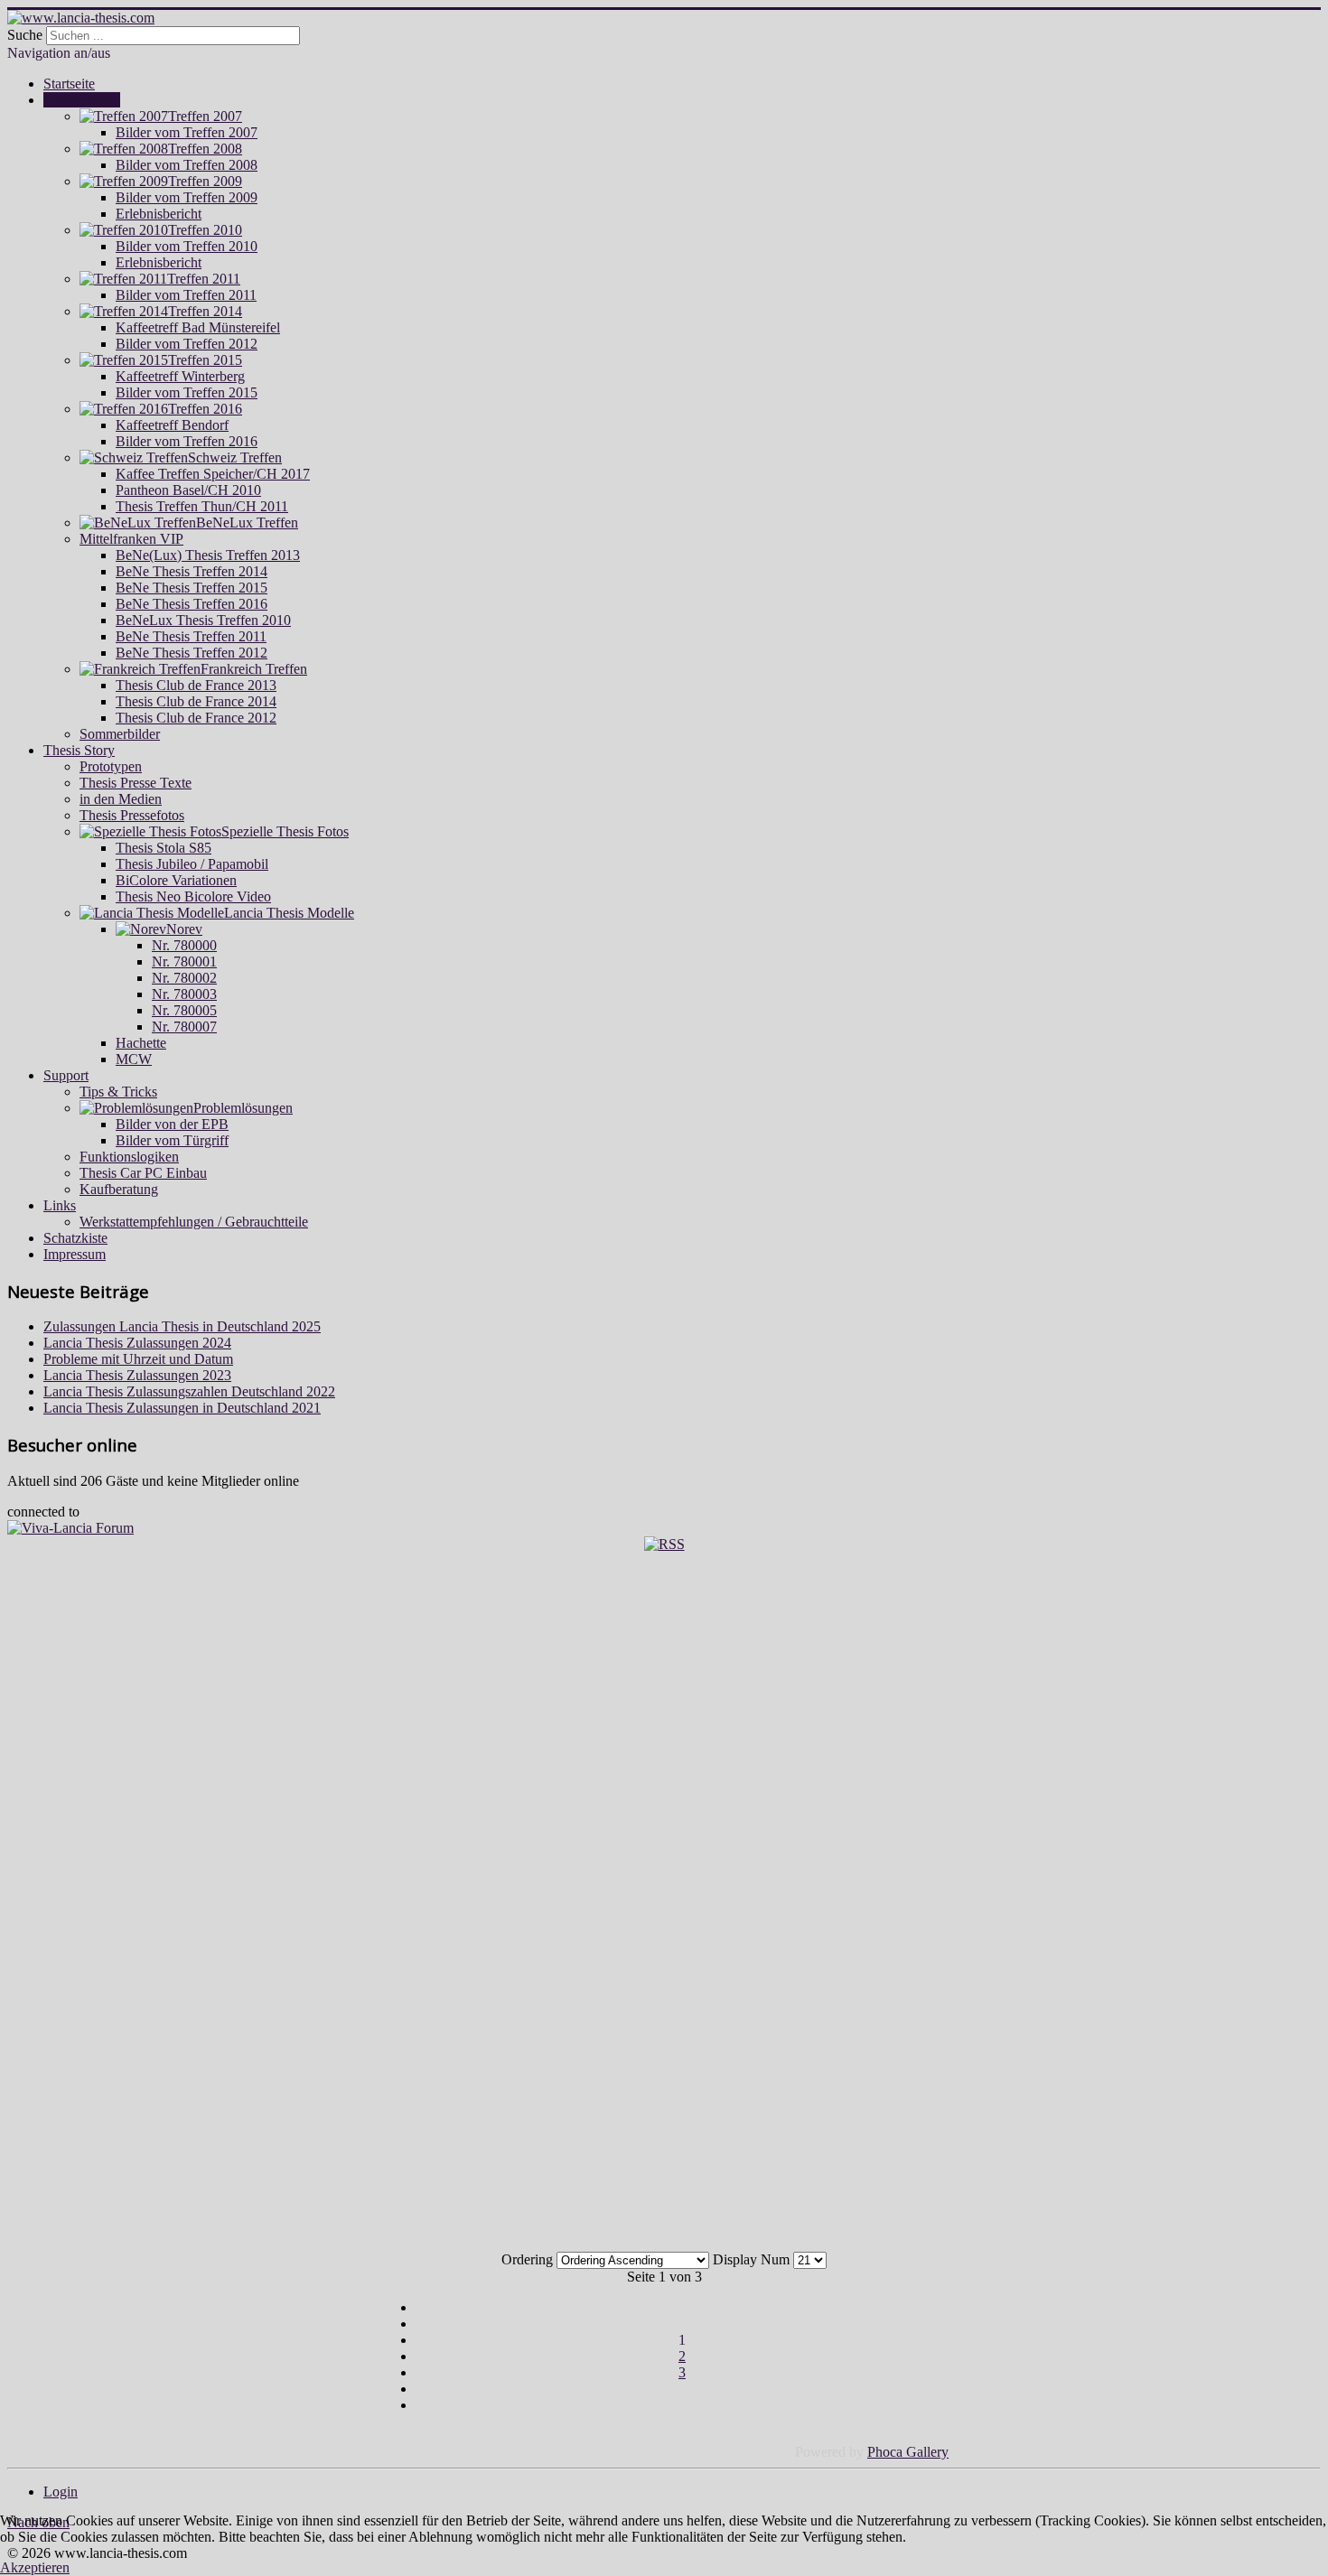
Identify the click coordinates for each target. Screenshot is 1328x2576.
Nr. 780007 (184, 1027)
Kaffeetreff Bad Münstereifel (198, 327)
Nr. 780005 (184, 1010)
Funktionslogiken (129, 1157)
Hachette (141, 1043)
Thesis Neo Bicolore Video (193, 896)
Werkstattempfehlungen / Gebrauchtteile (194, 1222)
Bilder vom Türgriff (172, 1140)
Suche (25, 35)
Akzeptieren (35, 2567)
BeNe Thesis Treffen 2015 (192, 588)
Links (60, 1205)
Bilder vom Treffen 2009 (187, 197)
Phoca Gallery (908, 2452)
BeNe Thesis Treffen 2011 (191, 636)
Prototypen (111, 766)
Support (66, 1075)
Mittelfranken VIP (131, 539)
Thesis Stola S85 (164, 848)
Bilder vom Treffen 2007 (187, 132)
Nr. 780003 (184, 994)
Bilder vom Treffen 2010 (187, 246)
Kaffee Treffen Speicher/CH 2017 (213, 474)
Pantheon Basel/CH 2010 (188, 490)
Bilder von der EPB (172, 1124)
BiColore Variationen (176, 880)
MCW (134, 1059)
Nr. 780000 (184, 945)
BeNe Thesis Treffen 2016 (192, 604)
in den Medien (121, 799)
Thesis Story (79, 750)
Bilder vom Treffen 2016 (187, 441)
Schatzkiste (75, 1238)
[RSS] (664, 1544)
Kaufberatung (119, 1189)
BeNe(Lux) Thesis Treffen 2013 (208, 555)
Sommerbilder (120, 734)
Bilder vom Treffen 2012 (187, 344)
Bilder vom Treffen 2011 (186, 295)
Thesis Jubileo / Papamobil (192, 864)
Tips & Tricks (118, 1092)
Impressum (75, 1254)
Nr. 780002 (184, 978)
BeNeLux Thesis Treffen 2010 (203, 620)
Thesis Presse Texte (136, 783)
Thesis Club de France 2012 (196, 718)
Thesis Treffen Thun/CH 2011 (202, 506)
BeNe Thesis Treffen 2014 (192, 571)
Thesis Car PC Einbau (143, 1173)
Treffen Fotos (82, 100)
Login (61, 2492)
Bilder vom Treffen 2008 (187, 165)
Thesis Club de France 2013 (196, 685)
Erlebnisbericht (159, 214)
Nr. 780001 (184, 961)
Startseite (69, 84)
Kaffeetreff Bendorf (172, 425)
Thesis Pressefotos (132, 815)
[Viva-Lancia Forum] (70, 1528)
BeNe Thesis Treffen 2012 (192, 653)
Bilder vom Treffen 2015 (187, 392)
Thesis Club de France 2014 (196, 701)
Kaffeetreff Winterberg (180, 376)
